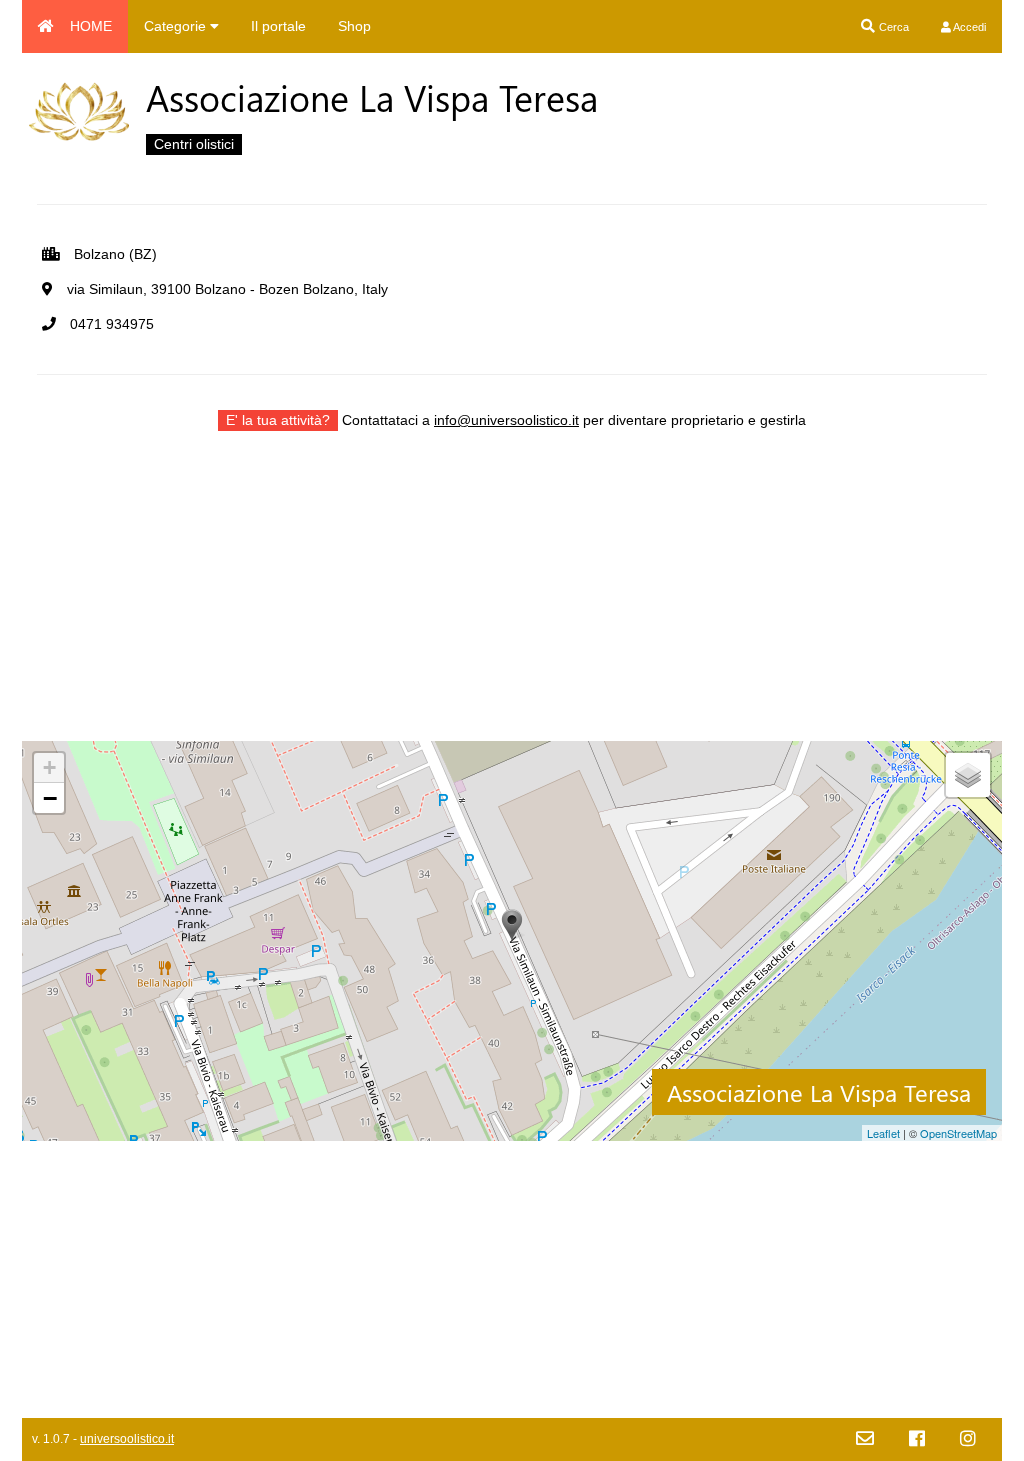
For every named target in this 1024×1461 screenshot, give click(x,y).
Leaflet (883, 1133)
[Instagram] (968, 1439)
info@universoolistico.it (506, 420)
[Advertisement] (512, 601)
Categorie (177, 26)
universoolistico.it (127, 1439)
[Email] (865, 1439)
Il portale (278, 26)
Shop (354, 26)
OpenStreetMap (958, 1133)
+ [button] (49, 767)
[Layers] (968, 775)
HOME (91, 26)
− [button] (50, 798)
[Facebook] (917, 1439)
